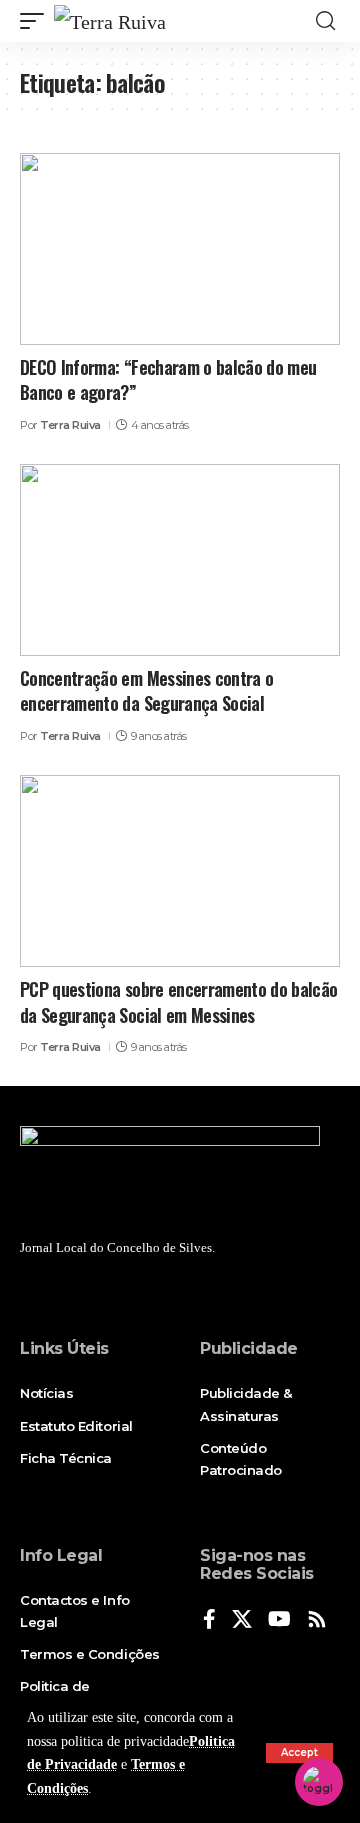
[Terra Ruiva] (110, 21)
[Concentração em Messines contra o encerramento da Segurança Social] (180, 560)
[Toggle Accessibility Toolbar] (319, 1782)
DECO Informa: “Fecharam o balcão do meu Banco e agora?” (168, 379)
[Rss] (317, 1620)
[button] (299, 1753)
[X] (242, 1620)
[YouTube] (279, 1620)
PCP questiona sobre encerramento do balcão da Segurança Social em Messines (179, 1001)
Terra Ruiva (70, 425)
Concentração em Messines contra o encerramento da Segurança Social (146, 690)
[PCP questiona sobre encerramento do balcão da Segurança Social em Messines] (180, 871)
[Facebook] (209, 1620)
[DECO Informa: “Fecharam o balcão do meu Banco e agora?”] (180, 249)
